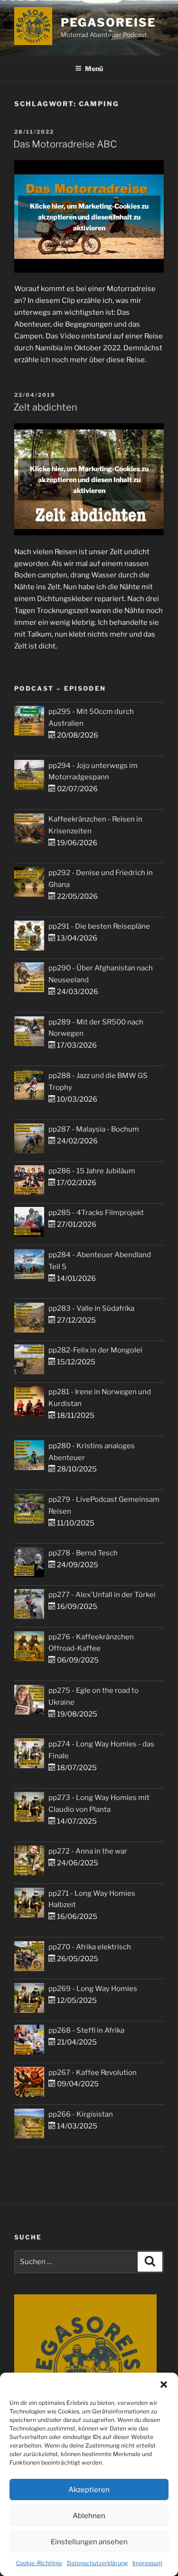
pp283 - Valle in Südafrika (91, 1308)
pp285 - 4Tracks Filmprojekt (96, 1213)
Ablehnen (89, 2516)
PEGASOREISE (108, 23)
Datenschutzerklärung (97, 2563)
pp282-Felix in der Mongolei (95, 1350)
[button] (164, 2384)
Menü (94, 69)
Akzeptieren (89, 2490)
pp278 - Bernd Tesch (83, 1553)
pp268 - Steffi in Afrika (86, 2030)
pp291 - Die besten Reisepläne (99, 926)
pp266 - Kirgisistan (81, 2114)
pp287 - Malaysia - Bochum (94, 1129)
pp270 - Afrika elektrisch (90, 1947)
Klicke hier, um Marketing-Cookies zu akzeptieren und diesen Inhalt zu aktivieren (89, 216)
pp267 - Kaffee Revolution (93, 2073)
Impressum (147, 2563)
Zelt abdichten (45, 407)
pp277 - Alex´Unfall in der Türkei (102, 1595)
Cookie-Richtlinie (39, 2563)
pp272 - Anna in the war (88, 1851)
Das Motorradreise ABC (65, 144)
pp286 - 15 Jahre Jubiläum (92, 1171)
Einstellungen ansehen (89, 2542)
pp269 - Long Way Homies (93, 1989)
